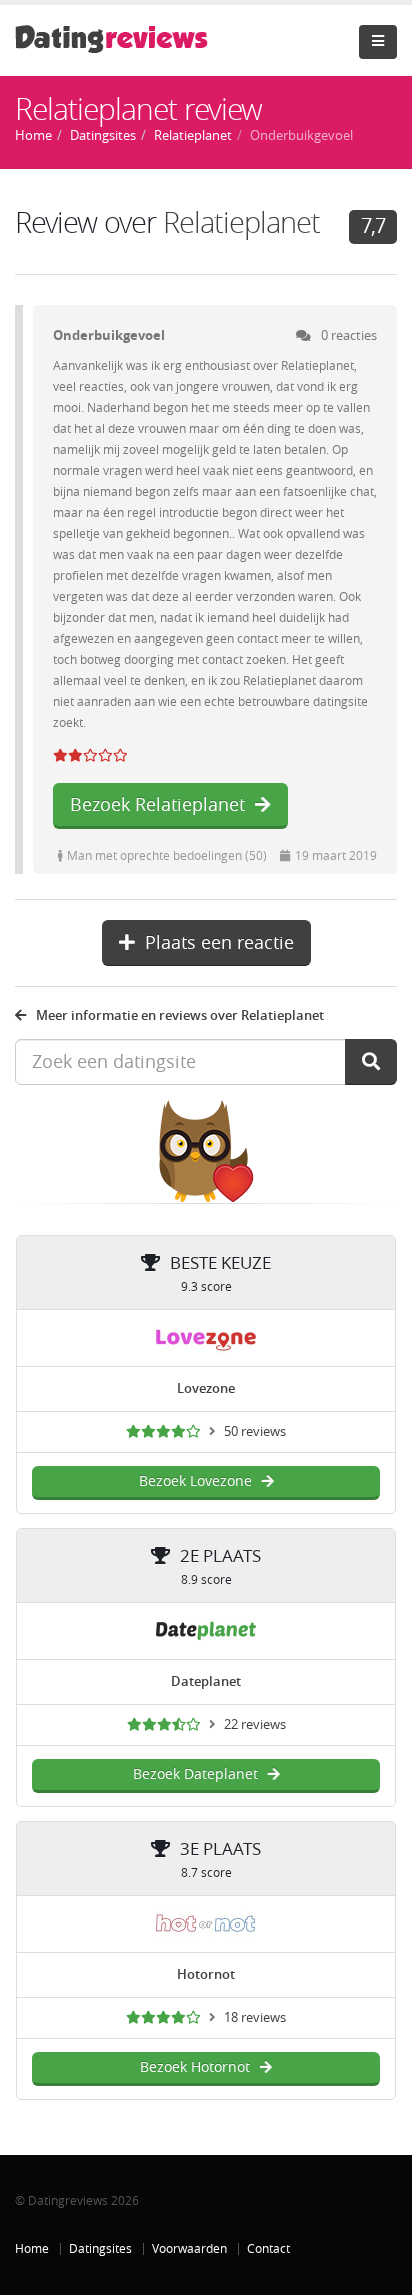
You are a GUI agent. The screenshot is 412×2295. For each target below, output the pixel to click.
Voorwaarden (189, 2249)
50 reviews (255, 1431)
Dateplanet (206, 1681)
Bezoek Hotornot (195, 2067)
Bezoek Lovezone (195, 1481)
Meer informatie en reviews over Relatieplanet (180, 1015)
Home (32, 2249)
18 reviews (255, 2017)
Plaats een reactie (219, 943)
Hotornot (206, 1974)
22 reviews (255, 1724)
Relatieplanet (241, 223)
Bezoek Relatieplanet (157, 805)
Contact (268, 2249)
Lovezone (206, 1388)
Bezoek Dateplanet (195, 1774)
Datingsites (100, 2249)
